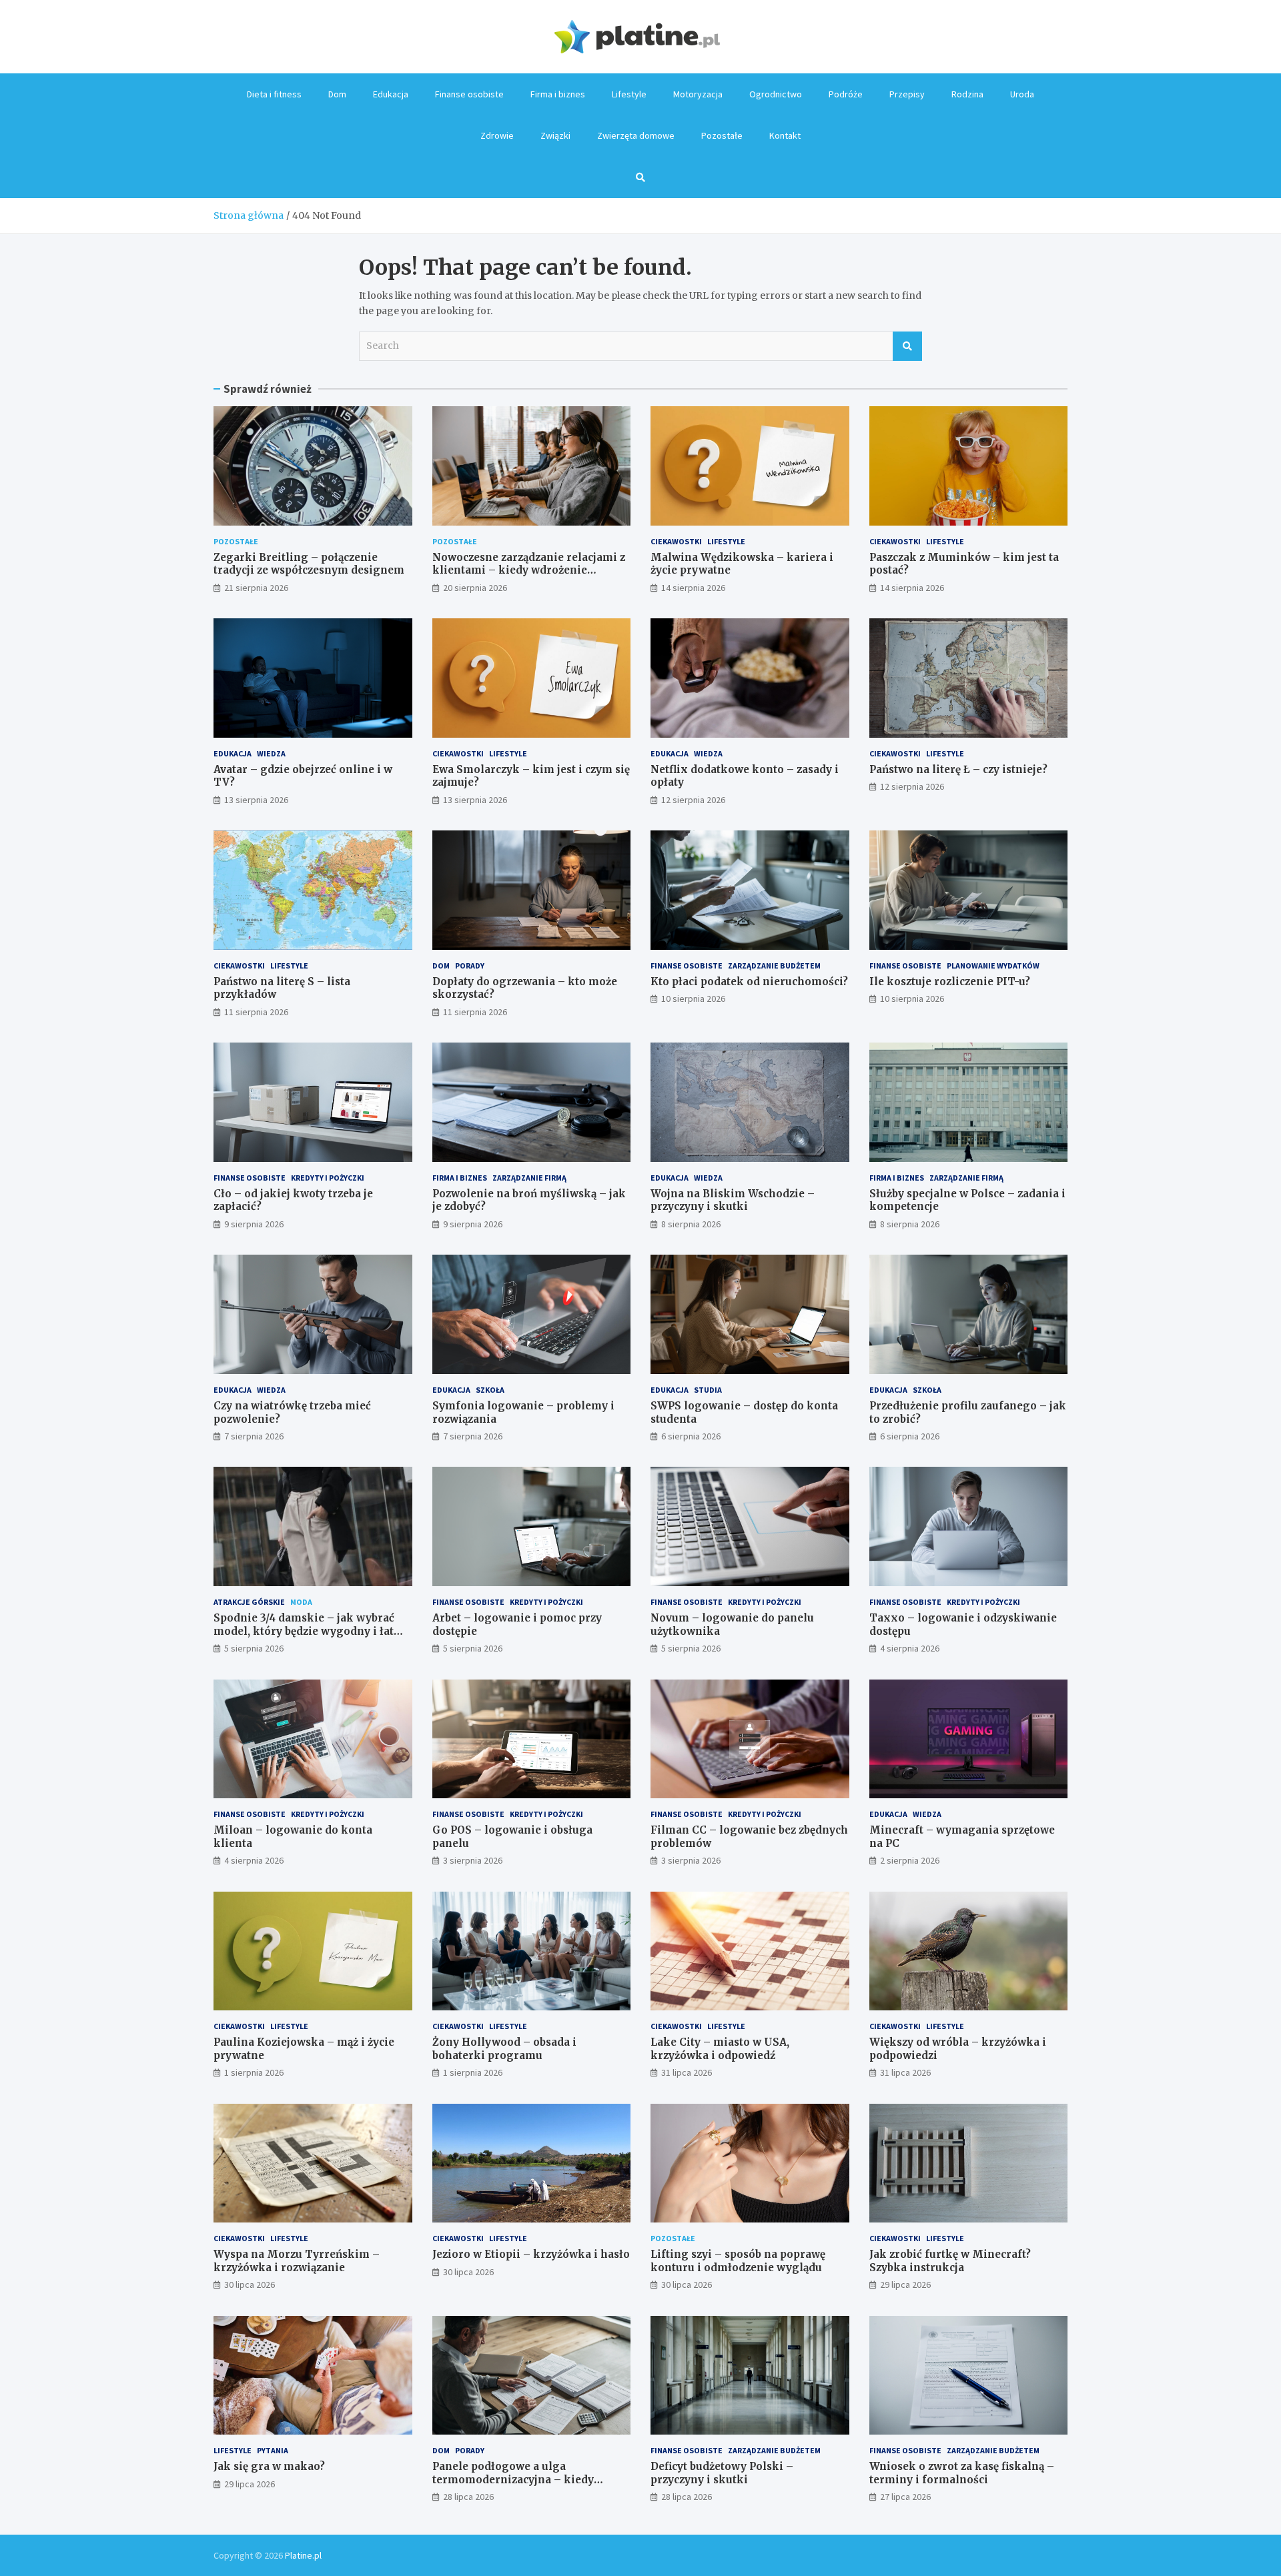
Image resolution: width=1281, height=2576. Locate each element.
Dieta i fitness (274, 94)
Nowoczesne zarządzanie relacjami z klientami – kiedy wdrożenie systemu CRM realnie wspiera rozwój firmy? (531, 577)
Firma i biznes (558, 94)
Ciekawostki (676, 541)
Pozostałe (722, 135)
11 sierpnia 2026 (256, 1012)
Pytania (273, 2450)
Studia (708, 1390)
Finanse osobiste (469, 94)
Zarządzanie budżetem (774, 965)
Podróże (846, 94)
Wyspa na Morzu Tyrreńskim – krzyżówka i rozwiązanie (297, 2261)
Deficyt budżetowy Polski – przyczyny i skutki (722, 2473)
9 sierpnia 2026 (254, 1224)
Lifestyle (629, 94)
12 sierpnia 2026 (693, 800)
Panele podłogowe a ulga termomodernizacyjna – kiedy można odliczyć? (513, 2479)
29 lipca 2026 (905, 2285)
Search (907, 346)
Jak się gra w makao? (269, 2466)
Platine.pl (303, 2555)
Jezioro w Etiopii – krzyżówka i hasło (531, 2254)
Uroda (1022, 94)
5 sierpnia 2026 (254, 1648)
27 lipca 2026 (905, 2497)
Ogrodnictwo (776, 94)
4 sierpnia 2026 (910, 1648)
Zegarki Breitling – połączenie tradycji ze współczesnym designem (309, 564)
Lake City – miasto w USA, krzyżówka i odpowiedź (720, 2049)
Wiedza (271, 753)
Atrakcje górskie (249, 1602)
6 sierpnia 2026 (691, 1436)
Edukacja (391, 94)
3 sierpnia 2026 (473, 1860)
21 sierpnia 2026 (256, 588)
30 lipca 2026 (250, 2285)
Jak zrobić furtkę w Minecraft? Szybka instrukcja (950, 2261)
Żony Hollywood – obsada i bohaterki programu (504, 2049)
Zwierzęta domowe (636, 135)
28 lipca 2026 (468, 2497)
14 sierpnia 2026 (693, 588)
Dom (337, 94)
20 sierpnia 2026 (475, 588)
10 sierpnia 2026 (693, 999)
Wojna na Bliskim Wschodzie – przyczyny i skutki (733, 1200)
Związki (555, 135)
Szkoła (490, 1390)
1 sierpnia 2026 (254, 2072)
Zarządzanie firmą (529, 1178)
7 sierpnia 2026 (254, 1436)
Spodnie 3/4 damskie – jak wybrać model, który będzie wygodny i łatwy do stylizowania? (311, 1631)
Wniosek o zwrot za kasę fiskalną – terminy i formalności (962, 2473)
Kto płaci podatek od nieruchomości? (749, 982)
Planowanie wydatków (993, 965)
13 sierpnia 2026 (256, 800)
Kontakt (785, 135)
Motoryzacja (698, 94)
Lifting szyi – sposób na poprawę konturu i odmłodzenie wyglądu (738, 2261)
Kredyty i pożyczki (328, 1178)
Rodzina (967, 94)
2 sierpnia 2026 (910, 1860)
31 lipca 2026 (687, 2072)
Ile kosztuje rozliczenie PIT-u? (950, 982)
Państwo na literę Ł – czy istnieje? (958, 769)
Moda (301, 1602)
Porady (470, 965)
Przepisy (907, 94)
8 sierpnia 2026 (691, 1224)
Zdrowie (497, 135)
